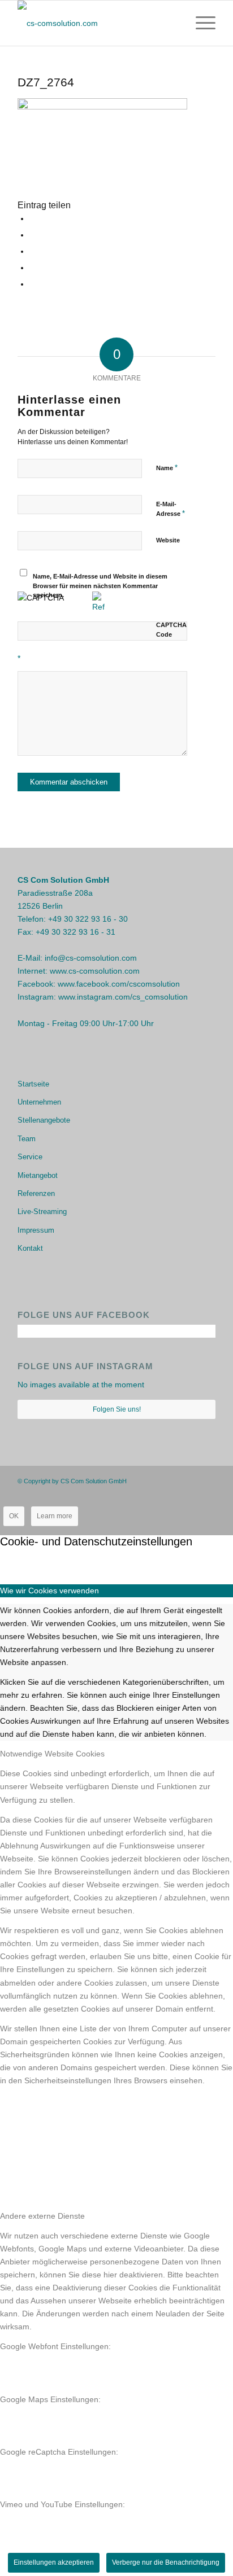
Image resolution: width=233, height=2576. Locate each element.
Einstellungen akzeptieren (54, 2562)
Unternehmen (39, 1102)
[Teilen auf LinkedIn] (33, 284)
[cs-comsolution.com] (97, 23)
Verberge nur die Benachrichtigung (166, 2562)
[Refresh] (98, 607)
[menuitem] (200, 23)
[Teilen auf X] (33, 235)
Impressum (36, 1230)
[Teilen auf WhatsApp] (33, 251)
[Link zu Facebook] (173, 1480)
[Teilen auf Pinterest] (33, 268)
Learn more (55, 1516)
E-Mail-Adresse (171, 509)
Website (168, 540)
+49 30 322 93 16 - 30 (88, 919)
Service (30, 1157)
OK (14, 1516)
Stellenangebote (44, 1120)
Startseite (33, 1084)
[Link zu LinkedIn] (207, 1480)
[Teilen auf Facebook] (33, 218)
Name (167, 468)
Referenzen (36, 1193)
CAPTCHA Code (171, 630)
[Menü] (200, 23)
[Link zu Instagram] (190, 1480)
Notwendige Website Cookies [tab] (52, 1754)
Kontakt (30, 1248)
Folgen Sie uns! (117, 1409)
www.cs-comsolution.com (95, 971)
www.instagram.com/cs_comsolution (123, 997)
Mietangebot (38, 1175)
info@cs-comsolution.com (91, 958)
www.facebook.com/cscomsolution (119, 984)
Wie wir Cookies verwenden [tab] (49, 1591)
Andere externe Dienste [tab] (42, 2216)
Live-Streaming (42, 1212)
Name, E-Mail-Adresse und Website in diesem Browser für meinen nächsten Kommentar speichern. (100, 586)
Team (27, 1139)
